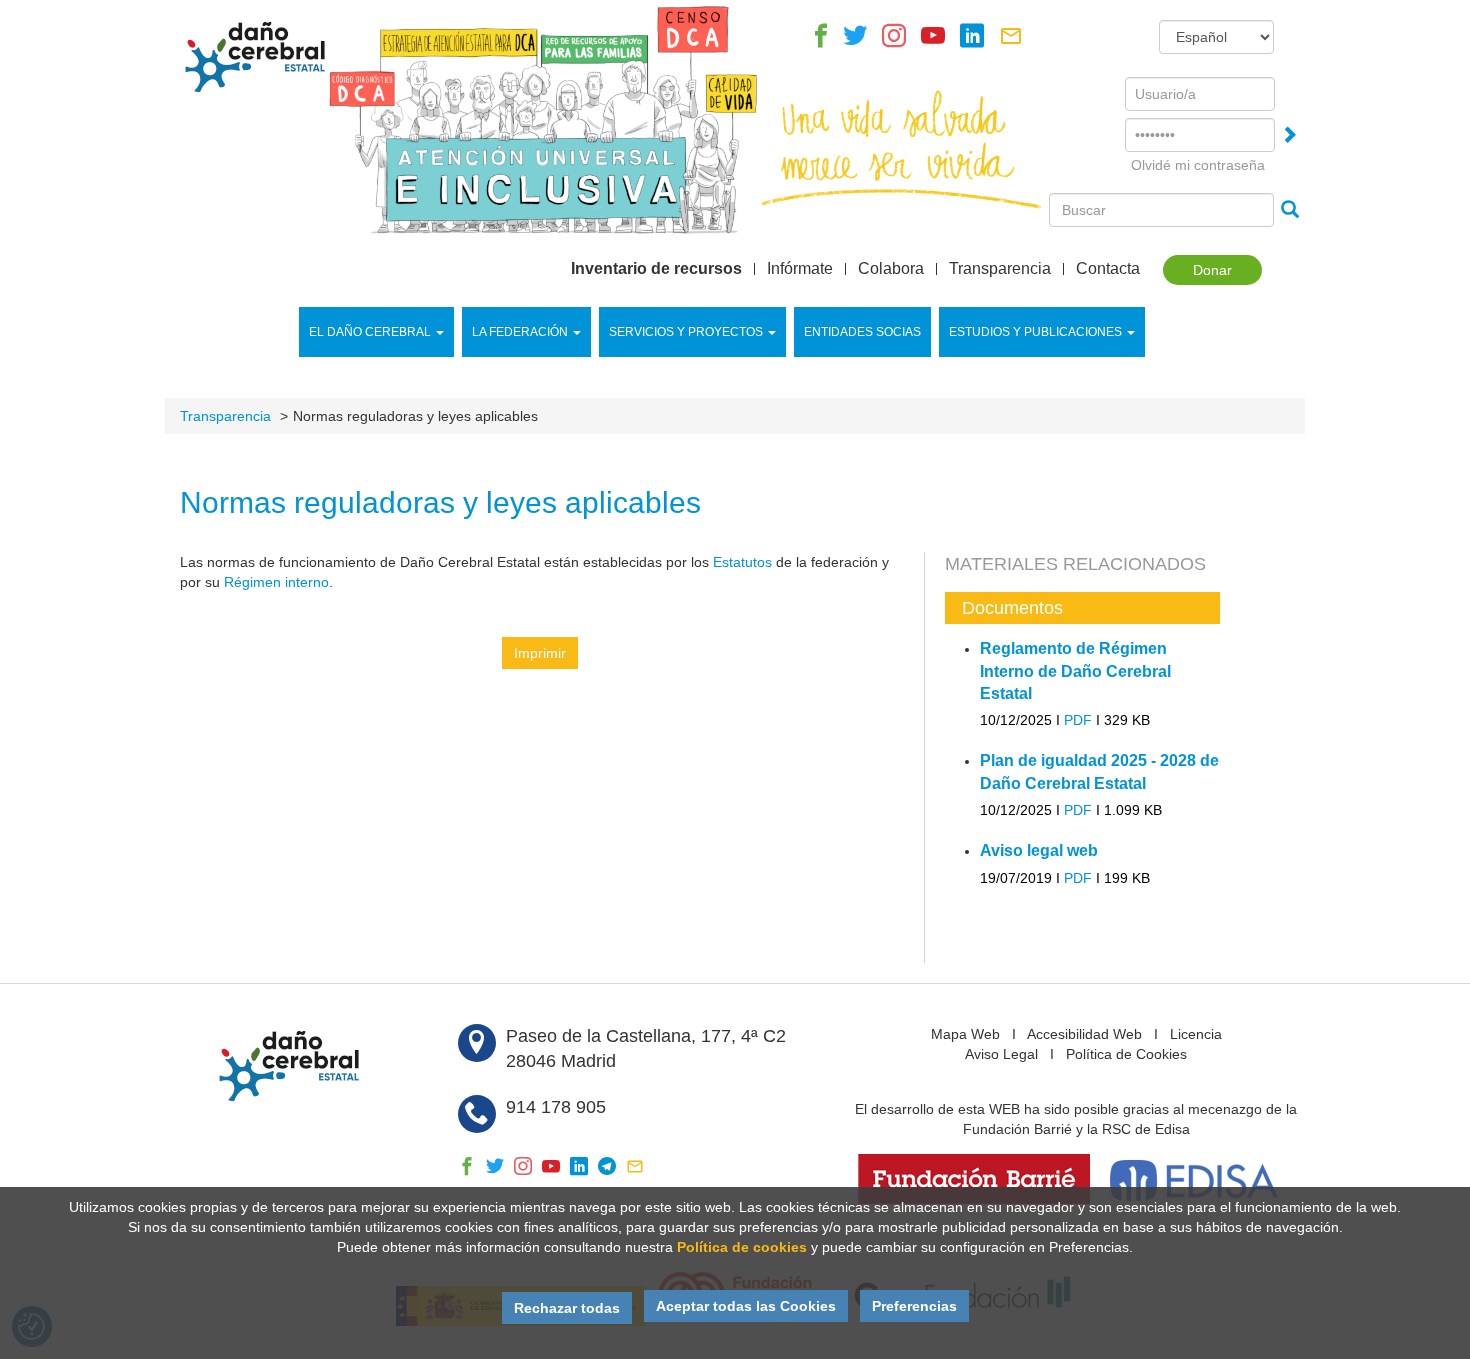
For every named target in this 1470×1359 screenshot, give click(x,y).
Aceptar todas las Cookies (746, 1306)
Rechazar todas (567, 1308)
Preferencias (914, 1306)
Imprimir (540, 653)
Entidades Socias (862, 332)
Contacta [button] (1108, 269)
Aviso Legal (1001, 1054)
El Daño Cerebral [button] (370, 332)
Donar (1212, 270)
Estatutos (742, 562)
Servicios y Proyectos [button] (686, 332)
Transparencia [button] (1000, 269)
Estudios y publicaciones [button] (1035, 332)
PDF (1078, 720)
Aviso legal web (1039, 850)
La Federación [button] (520, 332)
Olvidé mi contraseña (1198, 165)
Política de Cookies (1126, 1054)
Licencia (1196, 1034)
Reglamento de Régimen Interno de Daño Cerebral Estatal (1075, 671)
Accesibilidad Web (1084, 1034)
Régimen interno (276, 582)
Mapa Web (965, 1034)
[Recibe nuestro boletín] (1011, 41)
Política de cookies (742, 1247)
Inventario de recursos (656, 269)
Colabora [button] (891, 269)
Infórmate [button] (800, 269)
